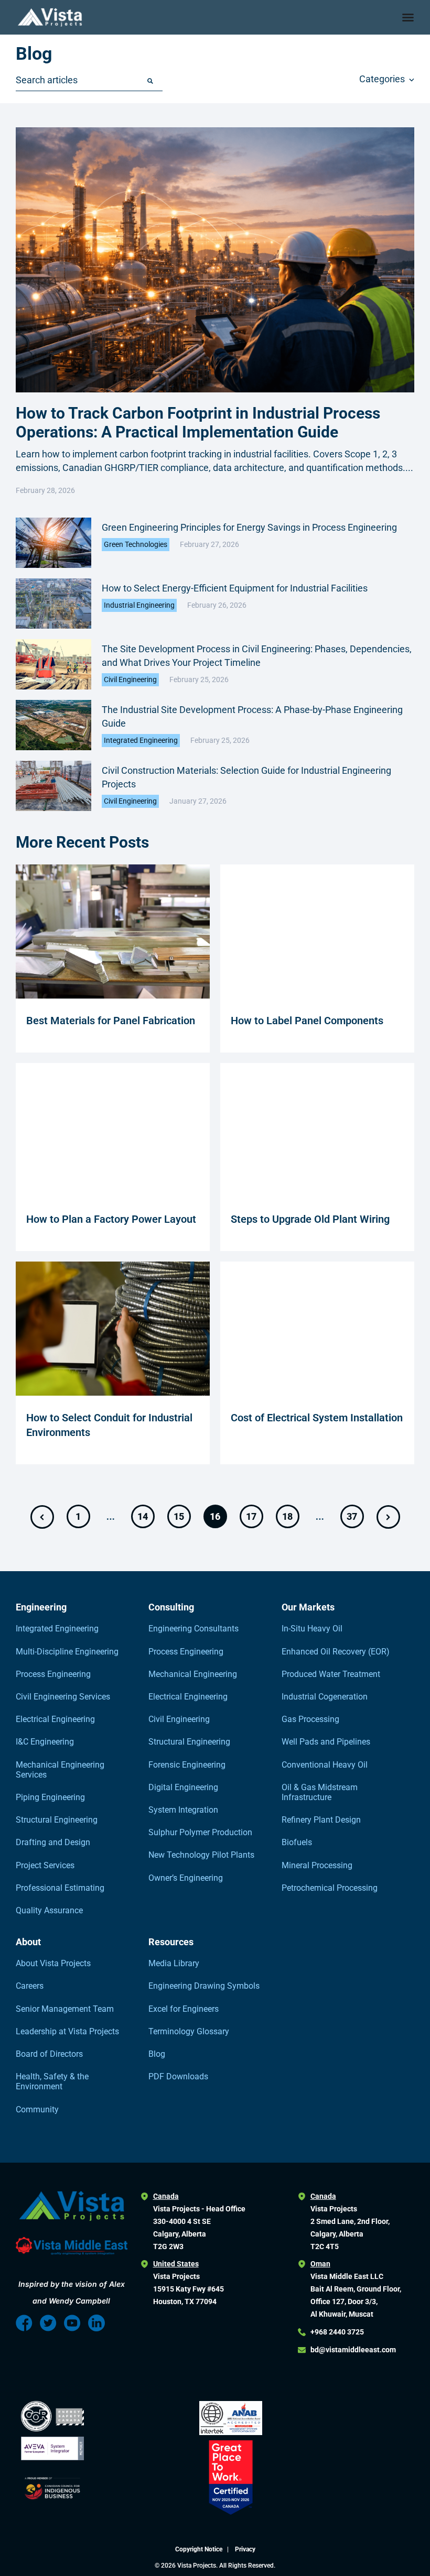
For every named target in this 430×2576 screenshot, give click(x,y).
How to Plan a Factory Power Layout (111, 1219)
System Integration (183, 1810)
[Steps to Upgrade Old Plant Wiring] (317, 1194)
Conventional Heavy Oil (325, 1765)
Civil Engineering (130, 679)
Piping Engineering (50, 1797)
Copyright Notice (200, 2549)
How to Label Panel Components (307, 1021)
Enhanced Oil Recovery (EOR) (336, 1652)
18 (287, 1516)
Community (37, 2109)
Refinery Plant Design (321, 1820)
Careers (30, 1986)
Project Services (45, 1865)
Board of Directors (49, 2054)
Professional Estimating (60, 1888)
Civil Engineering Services (63, 1697)
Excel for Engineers (184, 2009)
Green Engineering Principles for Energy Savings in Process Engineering (249, 527)
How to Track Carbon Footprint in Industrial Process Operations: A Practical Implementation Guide (198, 423)
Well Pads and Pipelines (326, 1742)
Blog (157, 2054)
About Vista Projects (53, 1963)
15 (179, 1516)
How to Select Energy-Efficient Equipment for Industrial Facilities (235, 588)
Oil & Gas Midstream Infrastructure (320, 1792)
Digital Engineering (183, 1787)
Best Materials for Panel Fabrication (111, 1021)
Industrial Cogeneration (325, 1697)
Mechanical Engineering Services (60, 1770)
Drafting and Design (53, 1842)
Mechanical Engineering (193, 1674)
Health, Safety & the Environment (52, 2081)
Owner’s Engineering (186, 1878)
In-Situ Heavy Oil (312, 1629)
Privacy (245, 2549)
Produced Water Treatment (331, 1674)
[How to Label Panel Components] (317, 996)
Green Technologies (136, 544)
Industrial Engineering (139, 605)
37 (352, 1516)
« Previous (42, 1517)
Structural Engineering (57, 1820)
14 (143, 1516)
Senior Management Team (65, 2009)
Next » (388, 1517)
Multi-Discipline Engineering (67, 1652)
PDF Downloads (178, 2076)
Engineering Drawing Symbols (204, 1986)
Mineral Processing (317, 1865)
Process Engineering (53, 1674)
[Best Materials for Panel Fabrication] (113, 996)
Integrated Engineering (141, 740)
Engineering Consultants (193, 1629)
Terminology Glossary (189, 2031)
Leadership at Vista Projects (67, 2031)
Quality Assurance (49, 1910)
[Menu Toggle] (408, 17)
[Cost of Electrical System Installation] (317, 1393)
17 (251, 1516)
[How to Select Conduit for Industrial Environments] (113, 1393)
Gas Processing (310, 1719)
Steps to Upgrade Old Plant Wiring (310, 1219)
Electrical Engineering (55, 1719)
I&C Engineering (45, 1742)
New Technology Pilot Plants (201, 1855)
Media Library (174, 1963)
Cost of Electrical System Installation (317, 1418)
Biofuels (297, 1842)
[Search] (150, 81)
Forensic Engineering (187, 1765)
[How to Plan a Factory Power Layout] (113, 1194)
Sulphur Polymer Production (200, 1832)
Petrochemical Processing (330, 1888)
